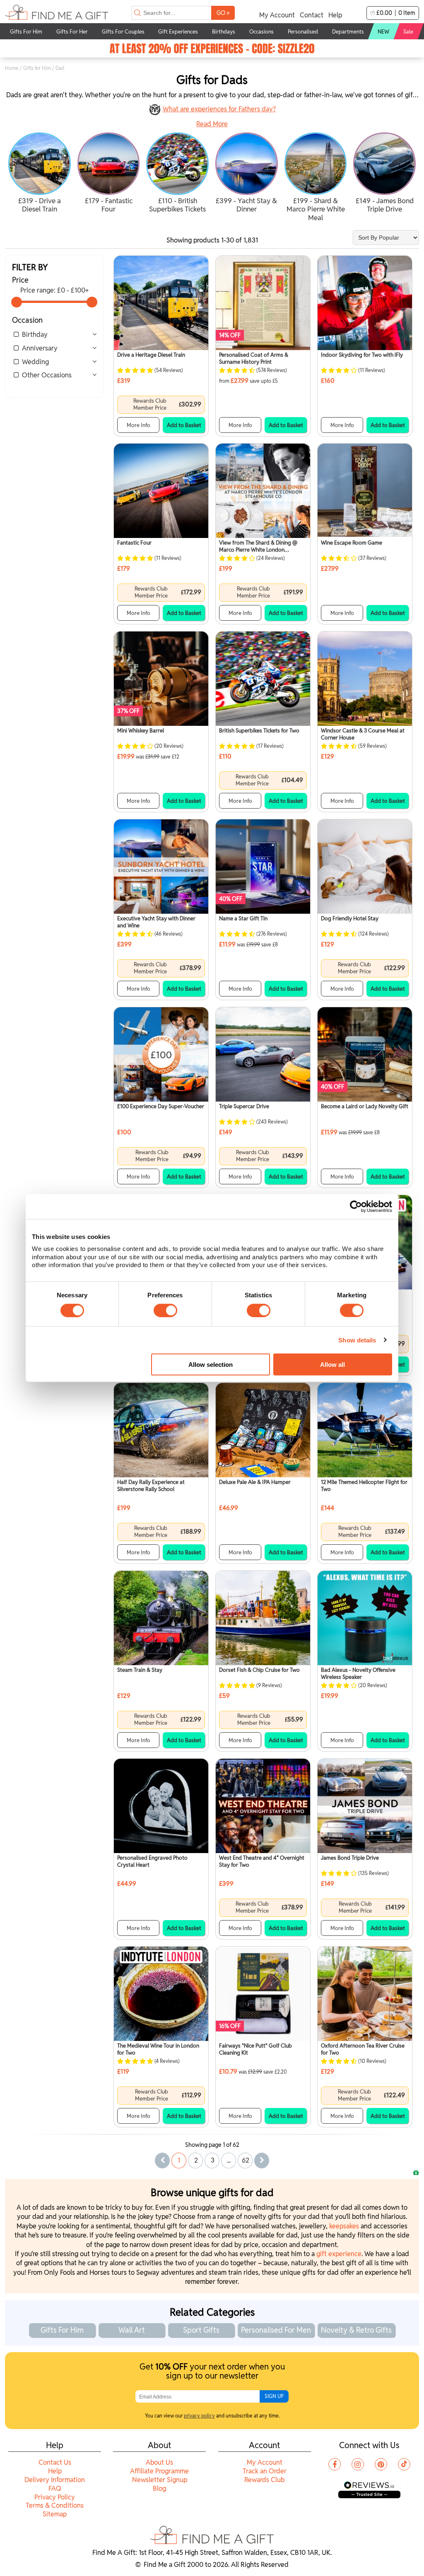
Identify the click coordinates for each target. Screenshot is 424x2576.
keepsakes (344, 2226)
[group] (40, 174)
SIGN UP (274, 2396)
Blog (159, 2488)
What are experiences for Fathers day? (219, 109)
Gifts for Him (37, 68)
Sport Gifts (201, 2330)
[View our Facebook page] (335, 2464)
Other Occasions (47, 375)
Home (12, 68)
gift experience (339, 2254)
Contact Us (55, 2462)
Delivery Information (55, 2480)
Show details (357, 1340)
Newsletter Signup (160, 2480)
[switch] (165, 1310)
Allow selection (211, 1364)
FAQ (55, 2488)
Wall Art (132, 2330)
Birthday (35, 335)
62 (246, 2160)
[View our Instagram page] (358, 2464)
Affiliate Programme (159, 2471)
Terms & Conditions (55, 2505)
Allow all (332, 1364)
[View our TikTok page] (404, 2464)
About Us (159, 2462)
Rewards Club (264, 2480)
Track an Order (265, 2471)
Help (335, 15)
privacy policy (199, 2416)
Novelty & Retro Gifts (356, 2330)
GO (223, 13)
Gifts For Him (62, 2330)
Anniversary (40, 348)
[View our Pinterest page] (381, 2464)
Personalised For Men (276, 2330)
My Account (277, 15)
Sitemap (55, 2514)
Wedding (35, 362)
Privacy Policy (55, 2497)
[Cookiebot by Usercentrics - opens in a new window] (356, 1206)
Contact (312, 15)
